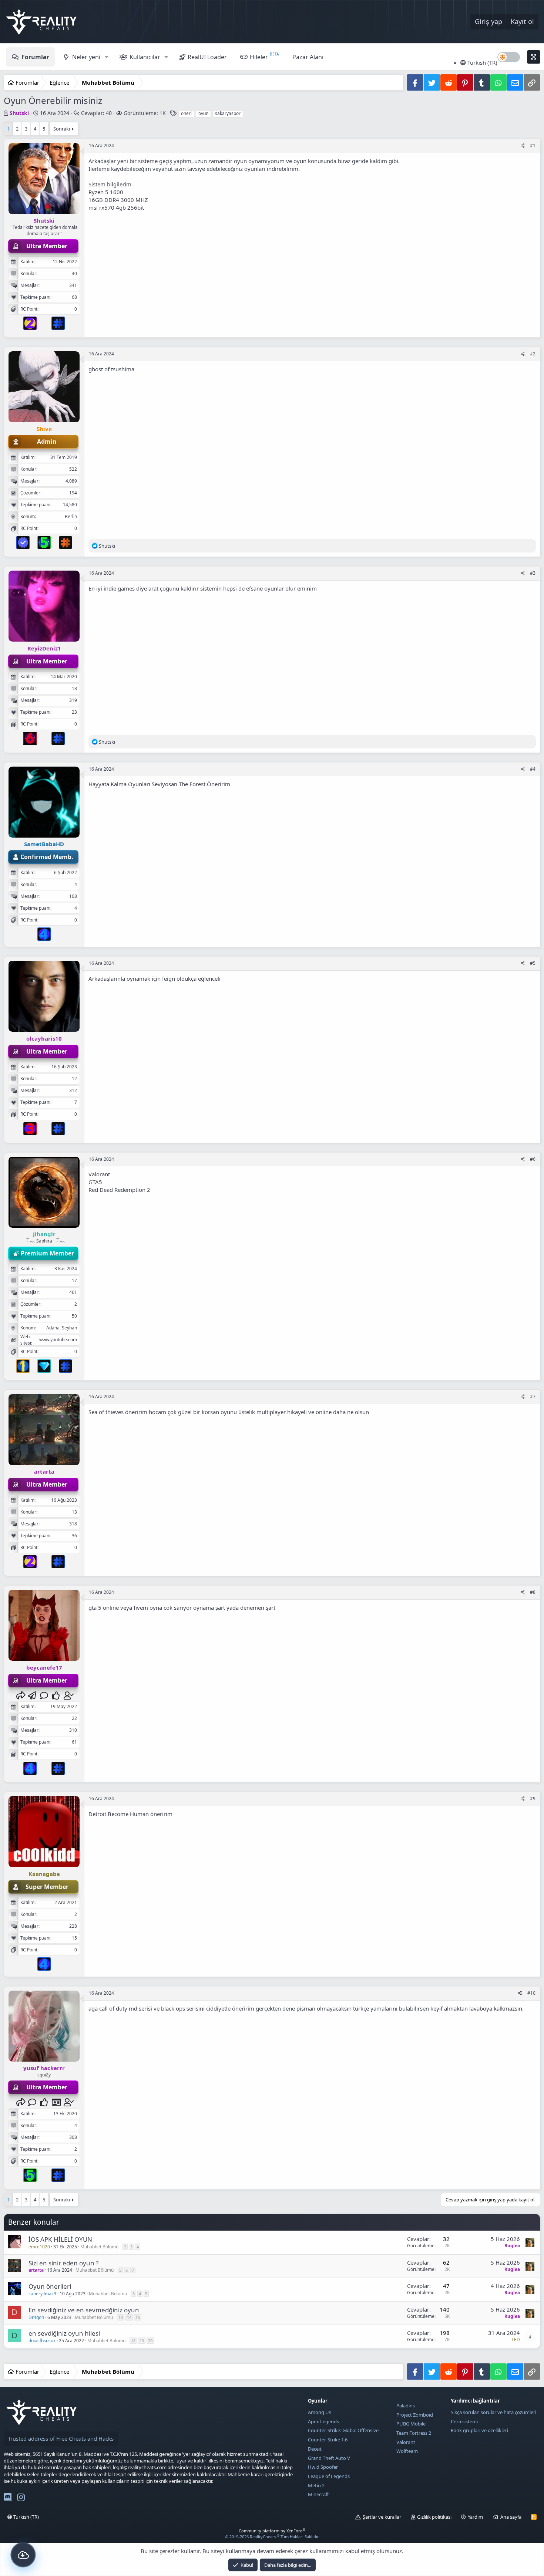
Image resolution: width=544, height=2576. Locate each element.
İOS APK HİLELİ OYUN (60, 2239)
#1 (533, 146)
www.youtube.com (58, 1340)
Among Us (320, 2412)
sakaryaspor (228, 113)
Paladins (406, 2406)
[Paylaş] (523, 146)
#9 (533, 1799)
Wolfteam (407, 2451)
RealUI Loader (207, 57)
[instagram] (21, 2499)
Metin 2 (316, 2485)
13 (121, 2317)
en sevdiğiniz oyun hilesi (64, 2333)
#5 (533, 963)
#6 (533, 1159)
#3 (533, 573)
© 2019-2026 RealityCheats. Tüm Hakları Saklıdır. (272, 2537)
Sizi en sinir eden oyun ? (63, 2263)
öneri (186, 113)
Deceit (315, 2449)
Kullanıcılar (145, 57)
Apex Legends (323, 2421)
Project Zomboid (415, 2415)
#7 (533, 1397)
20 (150, 2341)
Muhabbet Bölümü (99, 2247)
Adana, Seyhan (62, 1328)
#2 (533, 354)
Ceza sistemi (464, 2421)
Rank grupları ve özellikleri (479, 2430)
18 (133, 2341)
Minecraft (318, 2494)
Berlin (71, 516)
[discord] (8, 2499)
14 (129, 2317)
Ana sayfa (511, 2517)
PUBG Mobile (411, 2424)
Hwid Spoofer (323, 2467)
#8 (533, 1592)
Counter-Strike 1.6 (328, 2440)
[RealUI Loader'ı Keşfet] (23, 2555)
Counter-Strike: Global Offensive (343, 2430)
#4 (533, 769)
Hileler (259, 57)
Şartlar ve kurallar (382, 2517)
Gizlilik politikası (434, 2517)
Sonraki (62, 129)
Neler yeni (86, 57)
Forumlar (35, 57)
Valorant (406, 2442)
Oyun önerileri (50, 2286)
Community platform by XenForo (272, 2531)
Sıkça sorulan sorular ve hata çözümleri (493, 2412)
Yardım (475, 2517)
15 (138, 2317)
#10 (531, 1993)
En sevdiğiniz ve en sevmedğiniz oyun (84, 2310)
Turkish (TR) (482, 62)
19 (142, 2341)
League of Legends (329, 2476)
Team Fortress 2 (414, 2433)
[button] (106, 57)
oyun (203, 113)
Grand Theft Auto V (329, 2458)
